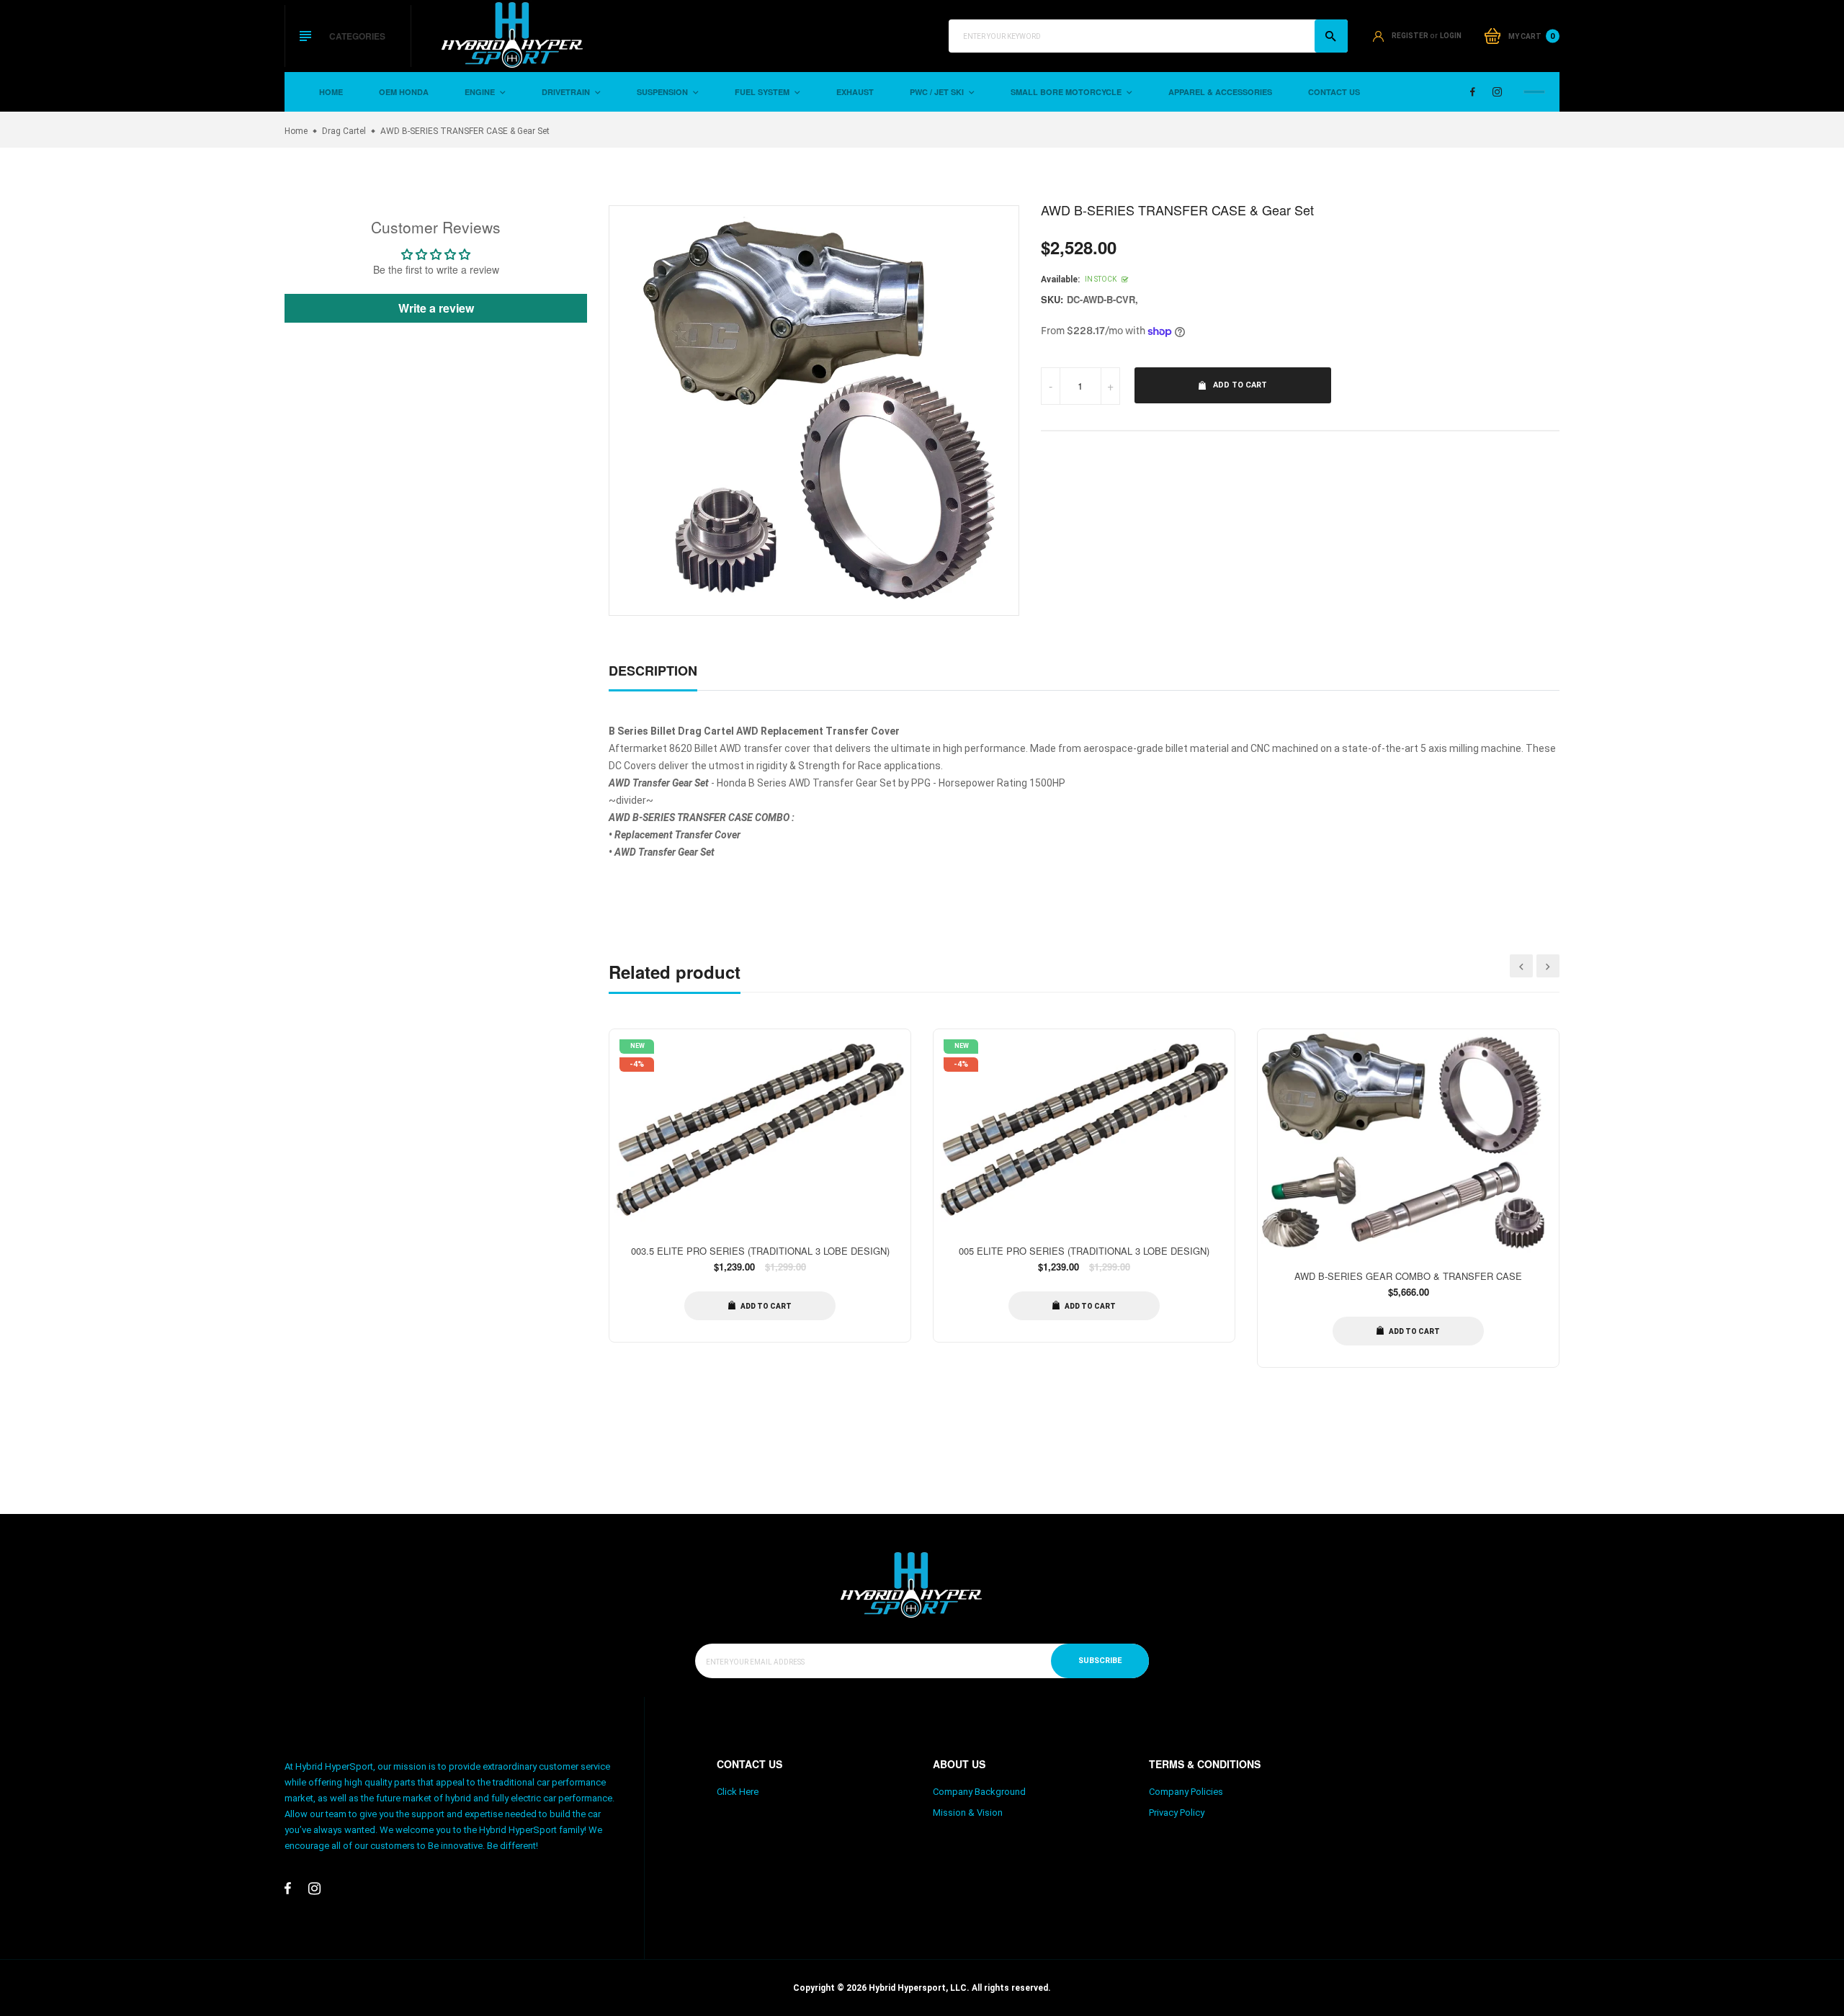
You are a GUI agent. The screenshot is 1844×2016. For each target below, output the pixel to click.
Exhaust (855, 92)
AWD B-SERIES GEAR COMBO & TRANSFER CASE (1408, 1276)
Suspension (663, 92)
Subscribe (1100, 1661)
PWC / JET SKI (938, 92)
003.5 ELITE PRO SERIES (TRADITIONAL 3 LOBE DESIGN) (760, 1251)
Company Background (979, 1792)
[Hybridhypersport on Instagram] (1497, 92)
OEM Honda (404, 92)
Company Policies (1186, 1792)
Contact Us (1334, 92)
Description (653, 671)
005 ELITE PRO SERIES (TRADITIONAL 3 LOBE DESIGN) (1084, 1251)
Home (331, 92)
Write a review (436, 308)
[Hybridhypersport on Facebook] (1473, 92)
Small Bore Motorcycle (1067, 92)
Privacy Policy (1177, 1813)
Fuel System (763, 92)
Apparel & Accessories (1220, 92)
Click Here (738, 1792)
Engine (481, 92)
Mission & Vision (968, 1813)
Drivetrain (567, 92)
